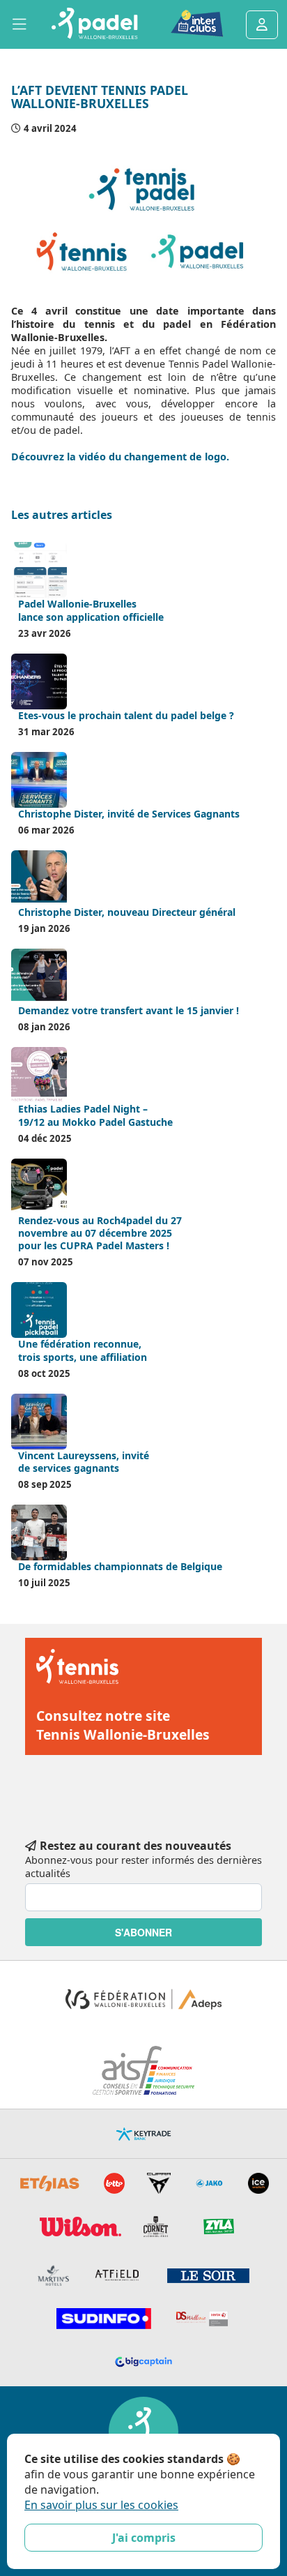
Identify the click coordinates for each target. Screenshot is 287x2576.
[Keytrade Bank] (143, 2134)
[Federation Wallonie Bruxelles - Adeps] (143, 1999)
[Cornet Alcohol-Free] (156, 2227)
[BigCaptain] (144, 2362)
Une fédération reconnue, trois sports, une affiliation (83, 1350)
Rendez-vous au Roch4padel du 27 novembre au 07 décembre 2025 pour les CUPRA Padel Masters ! (100, 1233)
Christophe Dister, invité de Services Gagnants (129, 814)
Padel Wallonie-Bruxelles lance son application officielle (91, 610)
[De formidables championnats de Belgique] (39, 1532)
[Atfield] (118, 2275)
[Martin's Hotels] (53, 2275)
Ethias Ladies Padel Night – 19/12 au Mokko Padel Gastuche (95, 1115)
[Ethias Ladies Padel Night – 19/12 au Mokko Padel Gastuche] (39, 1075)
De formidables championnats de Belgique (120, 1566)
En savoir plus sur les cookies (101, 2505)
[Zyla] (219, 2227)
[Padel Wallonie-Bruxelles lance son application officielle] (39, 570)
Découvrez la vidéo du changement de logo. (122, 457)
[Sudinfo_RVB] (104, 2319)
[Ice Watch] (258, 2183)
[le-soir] (208, 2276)
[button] (20, 24)
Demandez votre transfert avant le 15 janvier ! (129, 1010)
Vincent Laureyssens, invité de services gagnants (84, 1462)
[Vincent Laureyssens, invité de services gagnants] (39, 1422)
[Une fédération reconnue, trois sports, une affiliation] (39, 1310)
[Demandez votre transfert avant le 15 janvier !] (39, 977)
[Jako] (209, 2183)
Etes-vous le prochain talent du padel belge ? (126, 715)
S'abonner (143, 1932)
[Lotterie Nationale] (114, 2183)
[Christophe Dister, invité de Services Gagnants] (39, 780)
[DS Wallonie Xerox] (202, 2319)
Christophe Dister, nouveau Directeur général (127, 912)
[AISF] (144, 2070)
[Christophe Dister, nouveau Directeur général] (39, 878)
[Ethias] (50, 2183)
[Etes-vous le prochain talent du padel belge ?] (39, 681)
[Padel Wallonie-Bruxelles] (94, 25)
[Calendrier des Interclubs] (187, 24)
